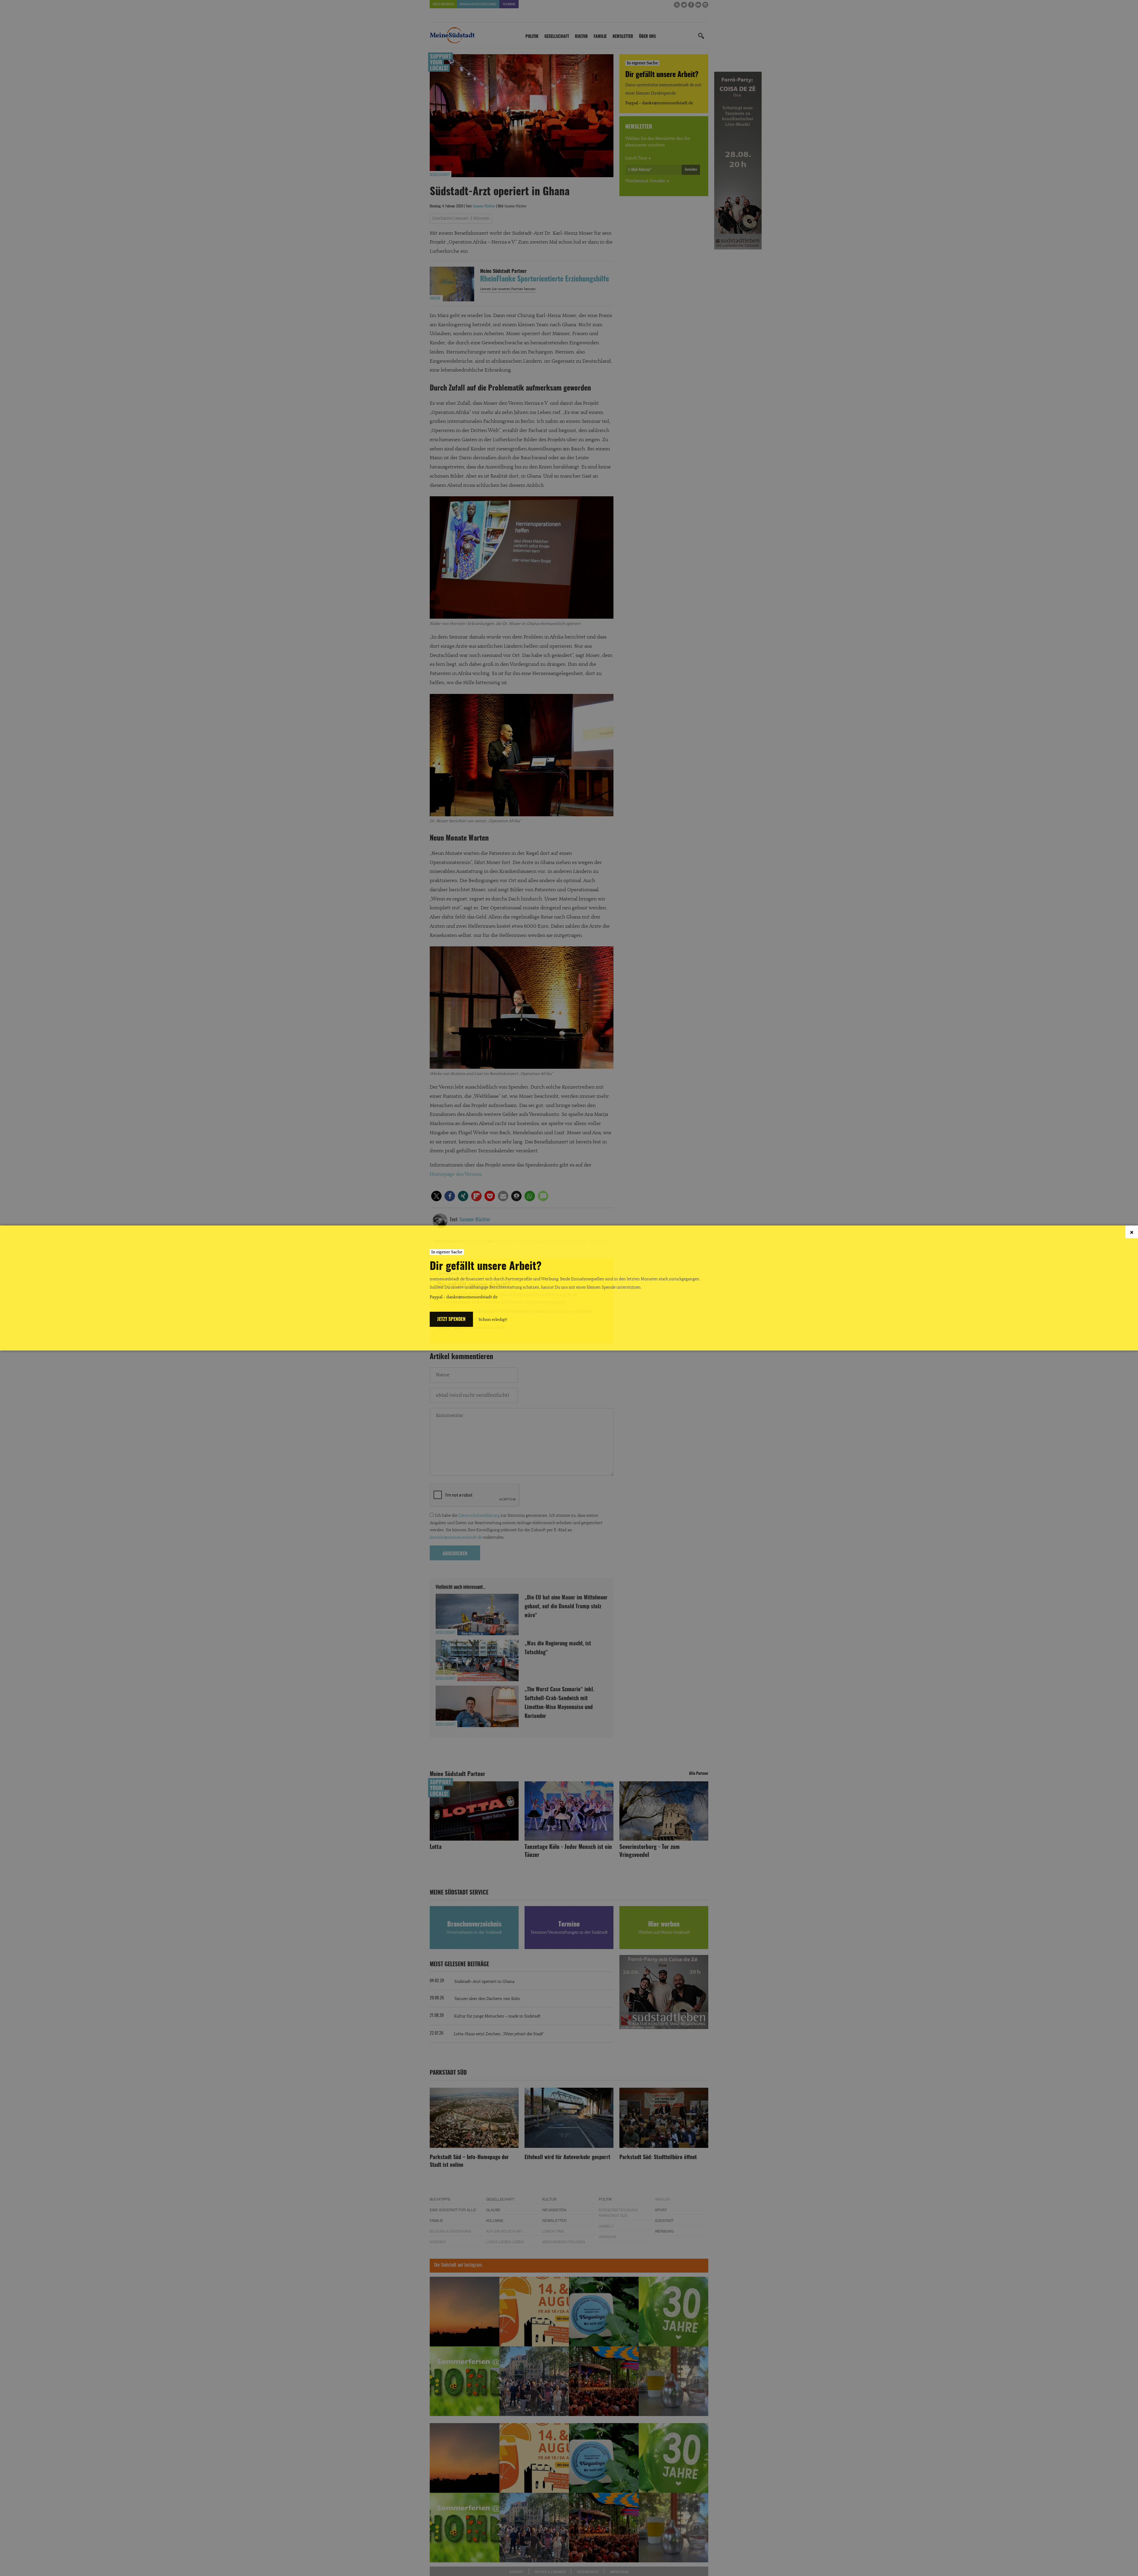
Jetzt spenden (451, 1320)
